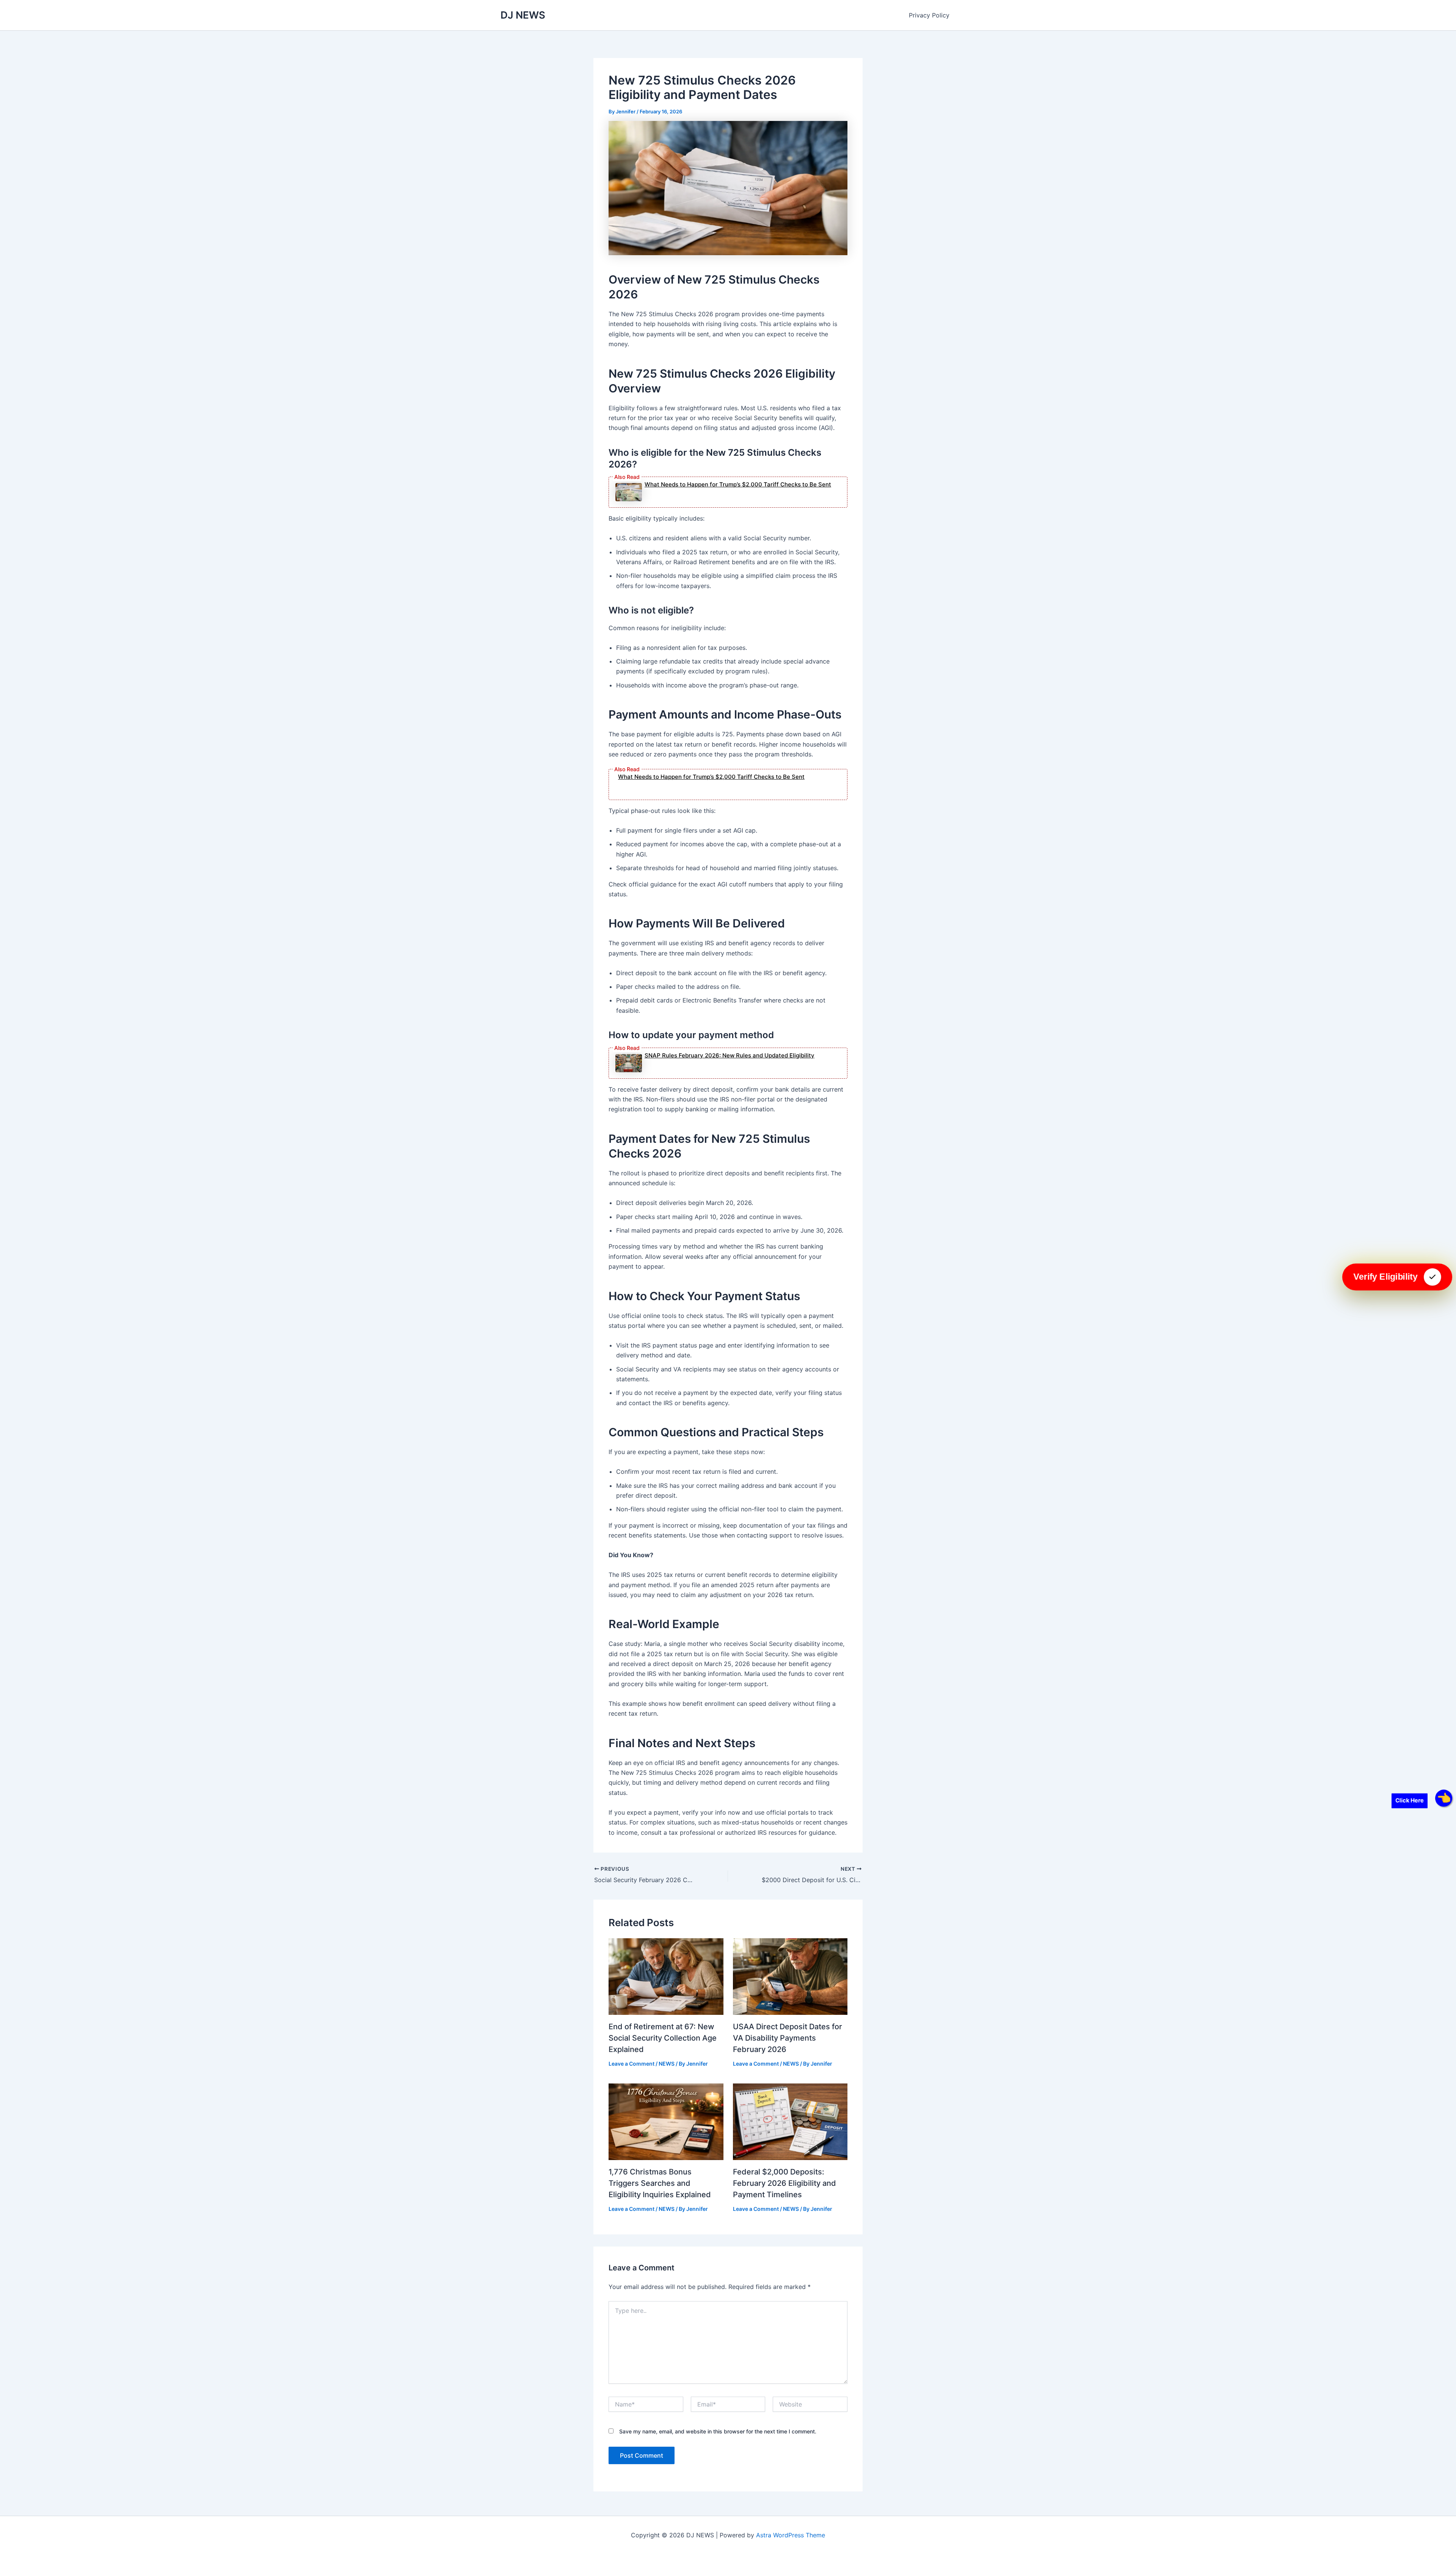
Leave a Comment (632, 2064)
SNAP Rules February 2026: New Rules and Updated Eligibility (730, 1055)
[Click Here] (1444, 1798)
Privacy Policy (929, 15)
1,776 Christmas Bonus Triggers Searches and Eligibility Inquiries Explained (660, 2183)
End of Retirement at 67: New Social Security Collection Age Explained (663, 2038)
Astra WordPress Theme (791, 2535)
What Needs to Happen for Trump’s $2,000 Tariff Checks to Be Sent (738, 484)
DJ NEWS (523, 15)
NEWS (667, 2064)
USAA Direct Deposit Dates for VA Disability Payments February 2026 (788, 2038)
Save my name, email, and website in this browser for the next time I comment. (718, 2431)
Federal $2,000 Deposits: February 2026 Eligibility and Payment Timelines (784, 2183)
